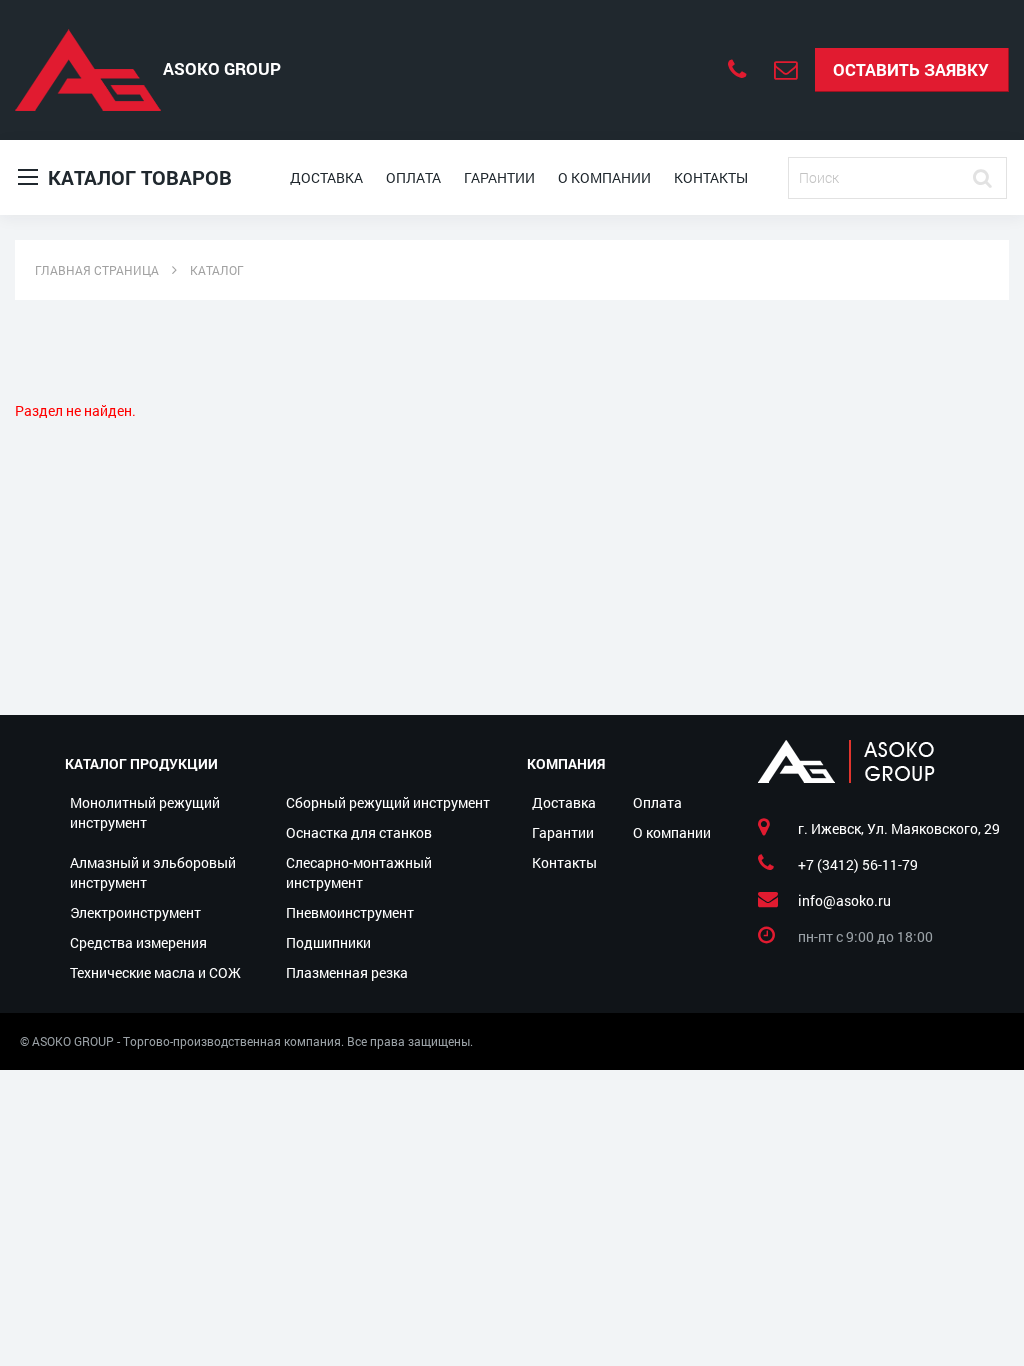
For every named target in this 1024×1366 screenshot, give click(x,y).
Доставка (326, 177)
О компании (604, 177)
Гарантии (499, 177)
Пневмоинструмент (350, 912)
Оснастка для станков (359, 832)
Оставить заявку (911, 69)
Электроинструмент (135, 912)
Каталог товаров (137, 177)
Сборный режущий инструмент (388, 802)
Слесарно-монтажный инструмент (359, 872)
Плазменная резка (347, 972)
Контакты (711, 177)
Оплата (413, 177)
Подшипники (328, 942)
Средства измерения (138, 942)
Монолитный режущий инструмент (145, 812)
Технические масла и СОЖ (155, 972)
